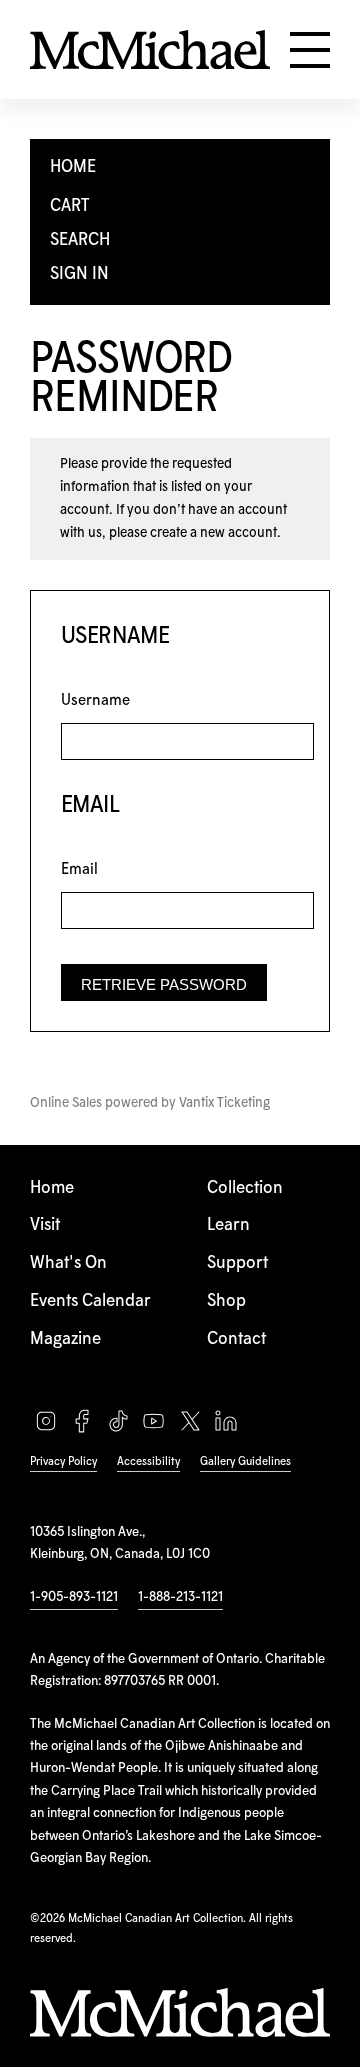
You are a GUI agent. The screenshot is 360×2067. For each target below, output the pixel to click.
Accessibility (148, 1461)
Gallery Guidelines (245, 1461)
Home (52, 1188)
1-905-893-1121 (74, 1597)
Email (79, 869)
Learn (228, 1225)
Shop (226, 1301)
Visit (45, 1225)
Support (237, 1263)
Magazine (65, 1339)
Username (95, 700)
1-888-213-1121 (180, 1597)
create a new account (213, 533)
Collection (245, 1188)
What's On (68, 1263)
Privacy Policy (63, 1461)
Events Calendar (90, 1301)
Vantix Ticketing (224, 1103)
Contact (236, 1339)
